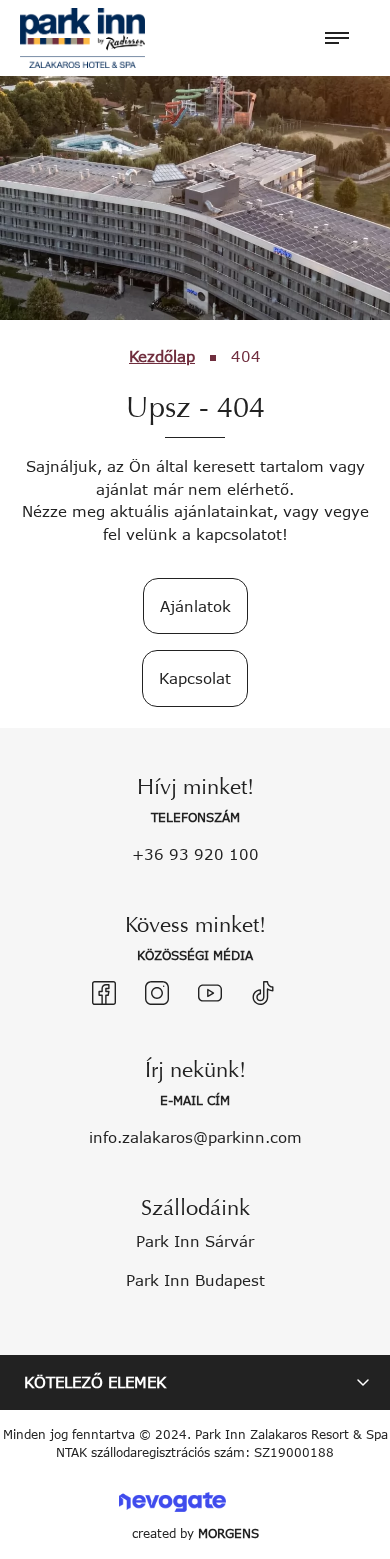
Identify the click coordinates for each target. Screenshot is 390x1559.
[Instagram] (157, 993)
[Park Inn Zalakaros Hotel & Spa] (82, 36)
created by (195, 1533)
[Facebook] (104, 993)
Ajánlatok (195, 606)
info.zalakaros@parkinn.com (195, 1137)
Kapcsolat (195, 678)
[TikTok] (263, 993)
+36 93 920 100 (195, 854)
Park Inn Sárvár (195, 1241)
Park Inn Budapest (195, 1280)
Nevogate (172, 1501)
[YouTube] (210, 993)
